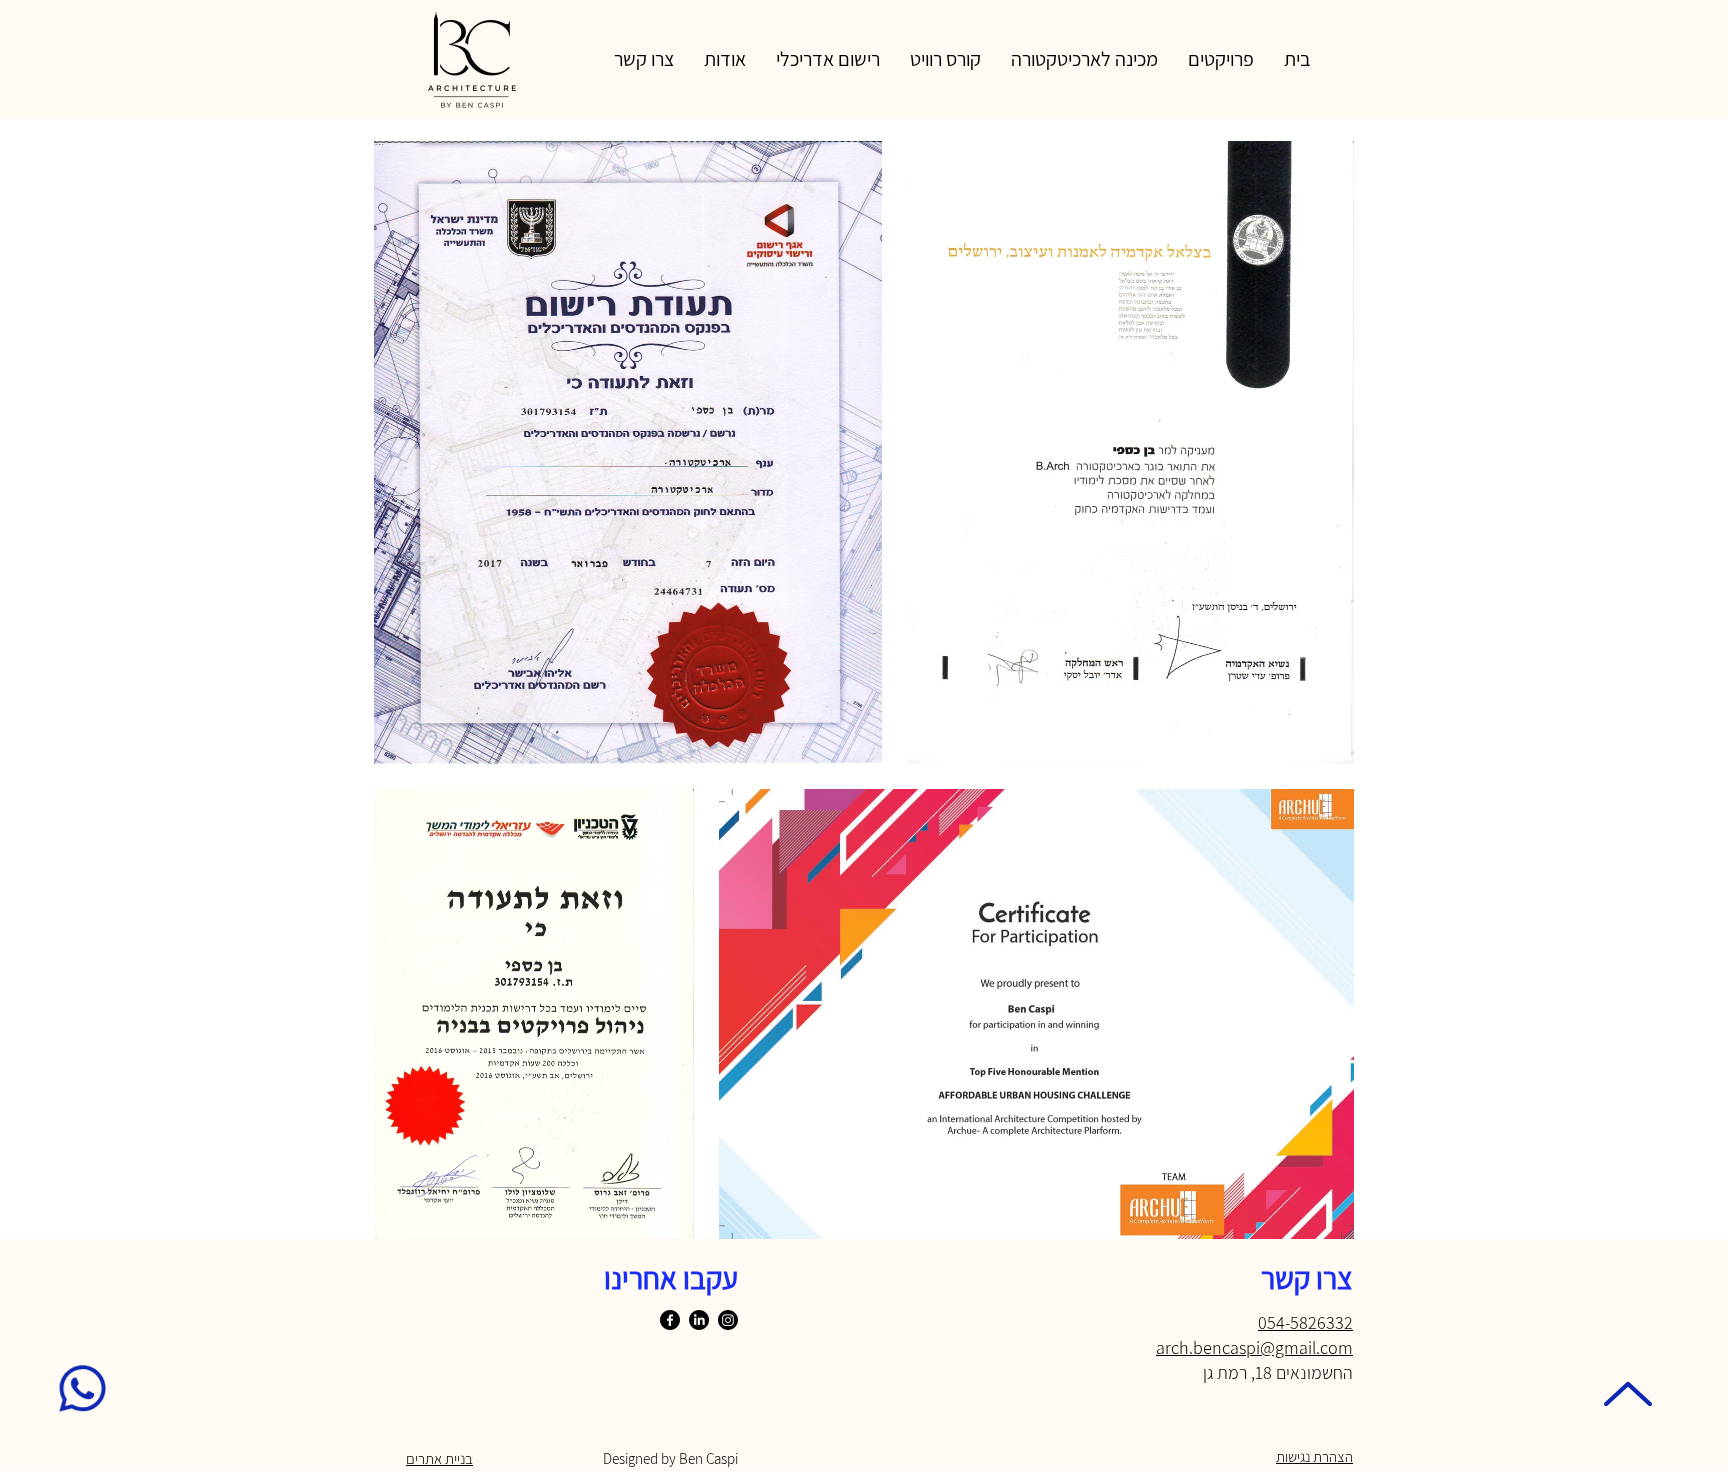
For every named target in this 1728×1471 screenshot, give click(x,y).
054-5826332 (1305, 1322)
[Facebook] (670, 1320)
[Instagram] (728, 1320)
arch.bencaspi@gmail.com (1254, 1347)
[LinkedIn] (699, 1320)
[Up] (1627, 1394)
